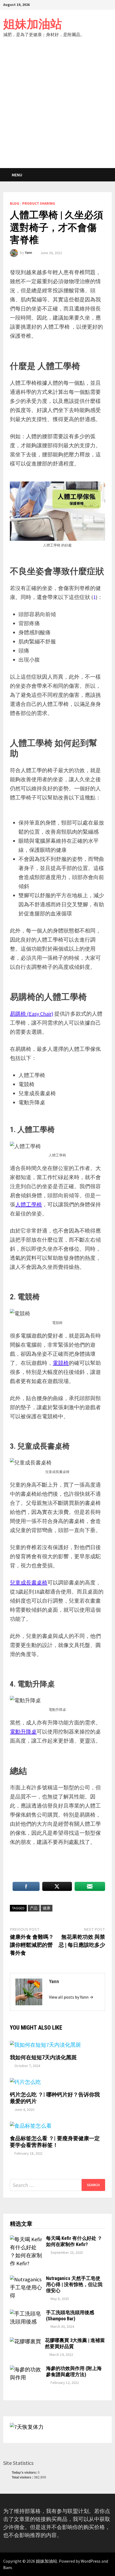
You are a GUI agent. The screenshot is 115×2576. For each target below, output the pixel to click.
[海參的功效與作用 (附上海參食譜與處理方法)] (26, 2369)
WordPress (91, 2561)
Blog (15, 203)
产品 (34, 1908)
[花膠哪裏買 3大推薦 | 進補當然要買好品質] (25, 2341)
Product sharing (39, 203)
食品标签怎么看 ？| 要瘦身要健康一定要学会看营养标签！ (55, 2142)
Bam (7, 2567)
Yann (28, 253)
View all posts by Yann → (71, 1997)
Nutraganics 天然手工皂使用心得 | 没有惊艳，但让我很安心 (74, 2284)
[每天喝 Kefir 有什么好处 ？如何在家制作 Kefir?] (26, 2239)
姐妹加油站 (33, 24)
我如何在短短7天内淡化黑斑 (43, 2057)
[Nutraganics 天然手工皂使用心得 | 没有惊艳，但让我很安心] (26, 2279)
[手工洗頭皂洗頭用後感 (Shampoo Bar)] (26, 2313)
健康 (47, 1908)
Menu (17, 175)
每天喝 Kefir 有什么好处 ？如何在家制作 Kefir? (74, 2241)
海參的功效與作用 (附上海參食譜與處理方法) (74, 2371)
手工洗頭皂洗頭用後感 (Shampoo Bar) (70, 2315)
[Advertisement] (57, 108)
